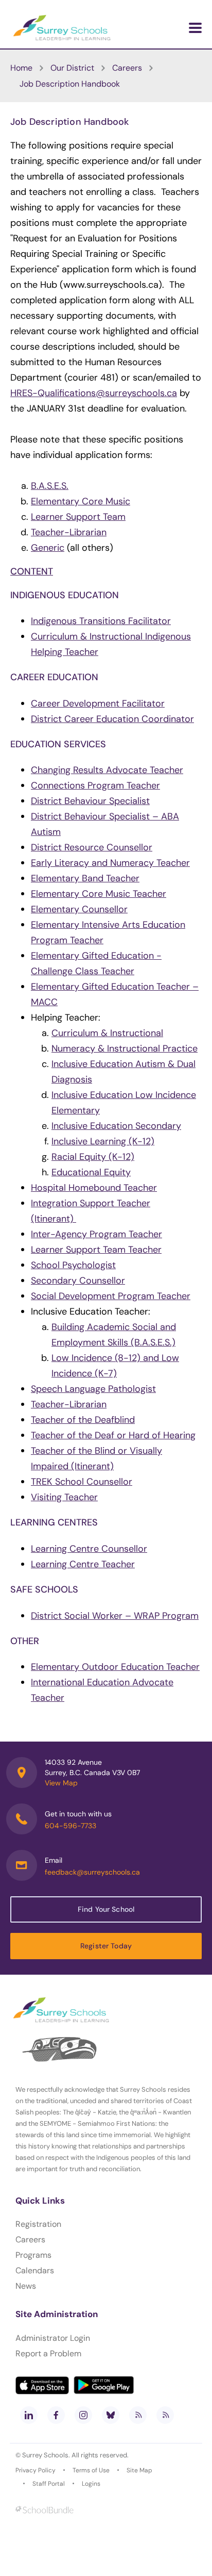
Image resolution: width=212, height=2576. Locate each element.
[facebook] (56, 2415)
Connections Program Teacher (95, 785)
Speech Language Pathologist (93, 1389)
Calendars (35, 2270)
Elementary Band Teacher (85, 878)
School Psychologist (73, 1265)
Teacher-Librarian (69, 532)
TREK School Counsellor (82, 1482)
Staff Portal (49, 2484)
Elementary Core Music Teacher (99, 894)
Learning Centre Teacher (83, 1564)
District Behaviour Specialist (90, 801)
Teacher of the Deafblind (83, 1420)
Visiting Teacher (64, 1497)
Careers (30, 2239)
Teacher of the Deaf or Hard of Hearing (113, 1435)
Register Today (106, 1946)
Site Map (139, 2470)
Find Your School (106, 1909)
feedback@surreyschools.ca (92, 1872)
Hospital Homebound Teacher (94, 1188)
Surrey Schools (45, 2455)
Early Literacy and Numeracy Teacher (110, 863)
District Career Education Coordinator (112, 719)
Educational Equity (91, 1172)
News (26, 2286)
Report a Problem (48, 2353)
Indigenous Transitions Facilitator (101, 621)
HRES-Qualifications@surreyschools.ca (94, 393)
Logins (91, 2484)
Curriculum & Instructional (107, 1033)
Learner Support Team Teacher (96, 1250)
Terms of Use (91, 2470)
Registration (38, 2224)
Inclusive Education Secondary (116, 1126)
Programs (33, 2255)
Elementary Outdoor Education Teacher (115, 1667)
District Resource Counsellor (92, 847)
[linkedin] (29, 2415)
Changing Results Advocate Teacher (107, 770)
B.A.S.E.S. (50, 486)
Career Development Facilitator (98, 703)
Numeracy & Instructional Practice (125, 1048)
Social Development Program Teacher (111, 1296)
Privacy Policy (36, 2470)
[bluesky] (111, 2415)
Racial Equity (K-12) (93, 1157)
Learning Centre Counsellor (89, 1549)
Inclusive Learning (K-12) (103, 1141)
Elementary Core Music (81, 501)
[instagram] (83, 2415)
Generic (48, 548)
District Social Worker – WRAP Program (115, 1616)
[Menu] (195, 28)
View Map (61, 1783)
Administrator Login (53, 2338)
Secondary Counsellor (78, 1281)
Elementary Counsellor (79, 909)
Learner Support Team (78, 517)
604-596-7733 (70, 1826)
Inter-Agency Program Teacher (96, 1234)
